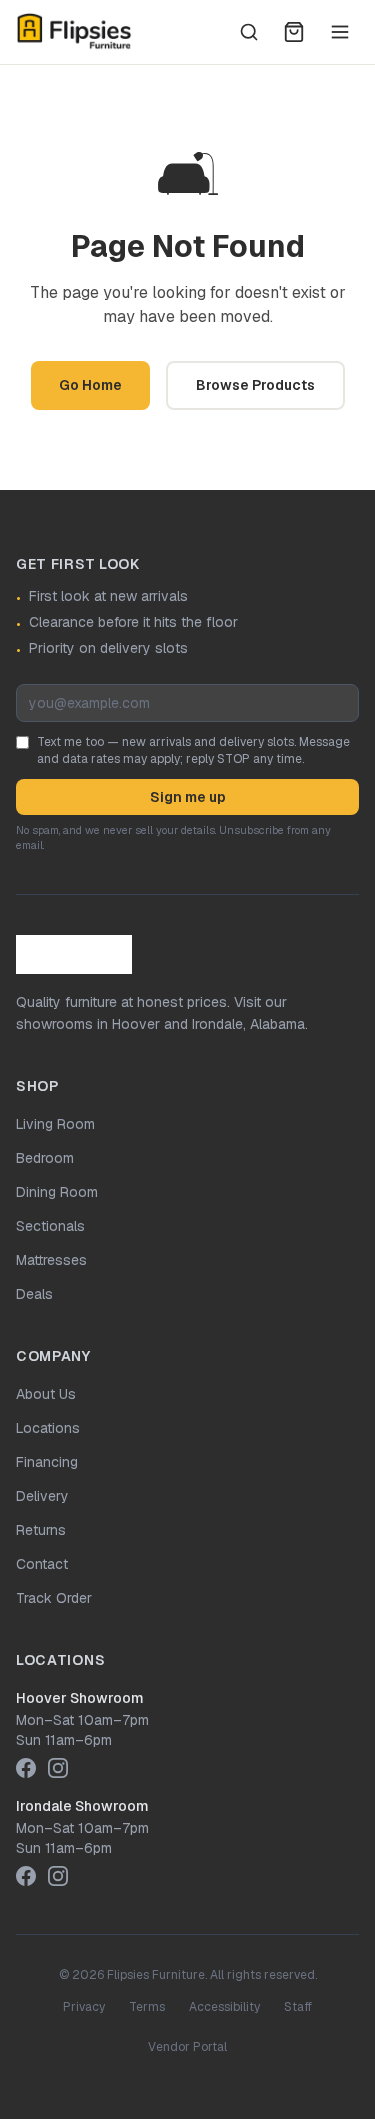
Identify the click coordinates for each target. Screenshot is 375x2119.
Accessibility (224, 2007)
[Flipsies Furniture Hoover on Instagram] (58, 1768)
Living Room (55, 1124)
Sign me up (188, 797)
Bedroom (45, 1158)
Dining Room (57, 1192)
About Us (46, 1394)
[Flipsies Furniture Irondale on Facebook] (26, 1876)
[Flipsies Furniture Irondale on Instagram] (58, 1876)
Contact (42, 1564)
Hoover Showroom (80, 1698)
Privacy (84, 2007)
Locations (48, 1428)
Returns (41, 1530)
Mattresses (51, 1260)
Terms (147, 2007)
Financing (47, 1462)
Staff (298, 2007)
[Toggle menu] (340, 32)
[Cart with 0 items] (294, 32)
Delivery (42, 1496)
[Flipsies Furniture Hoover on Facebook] (26, 1768)
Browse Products (255, 385)
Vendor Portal (187, 2047)
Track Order (54, 1598)
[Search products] (249, 32)
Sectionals (50, 1226)
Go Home (90, 385)
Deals (34, 1294)
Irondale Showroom (82, 1806)
